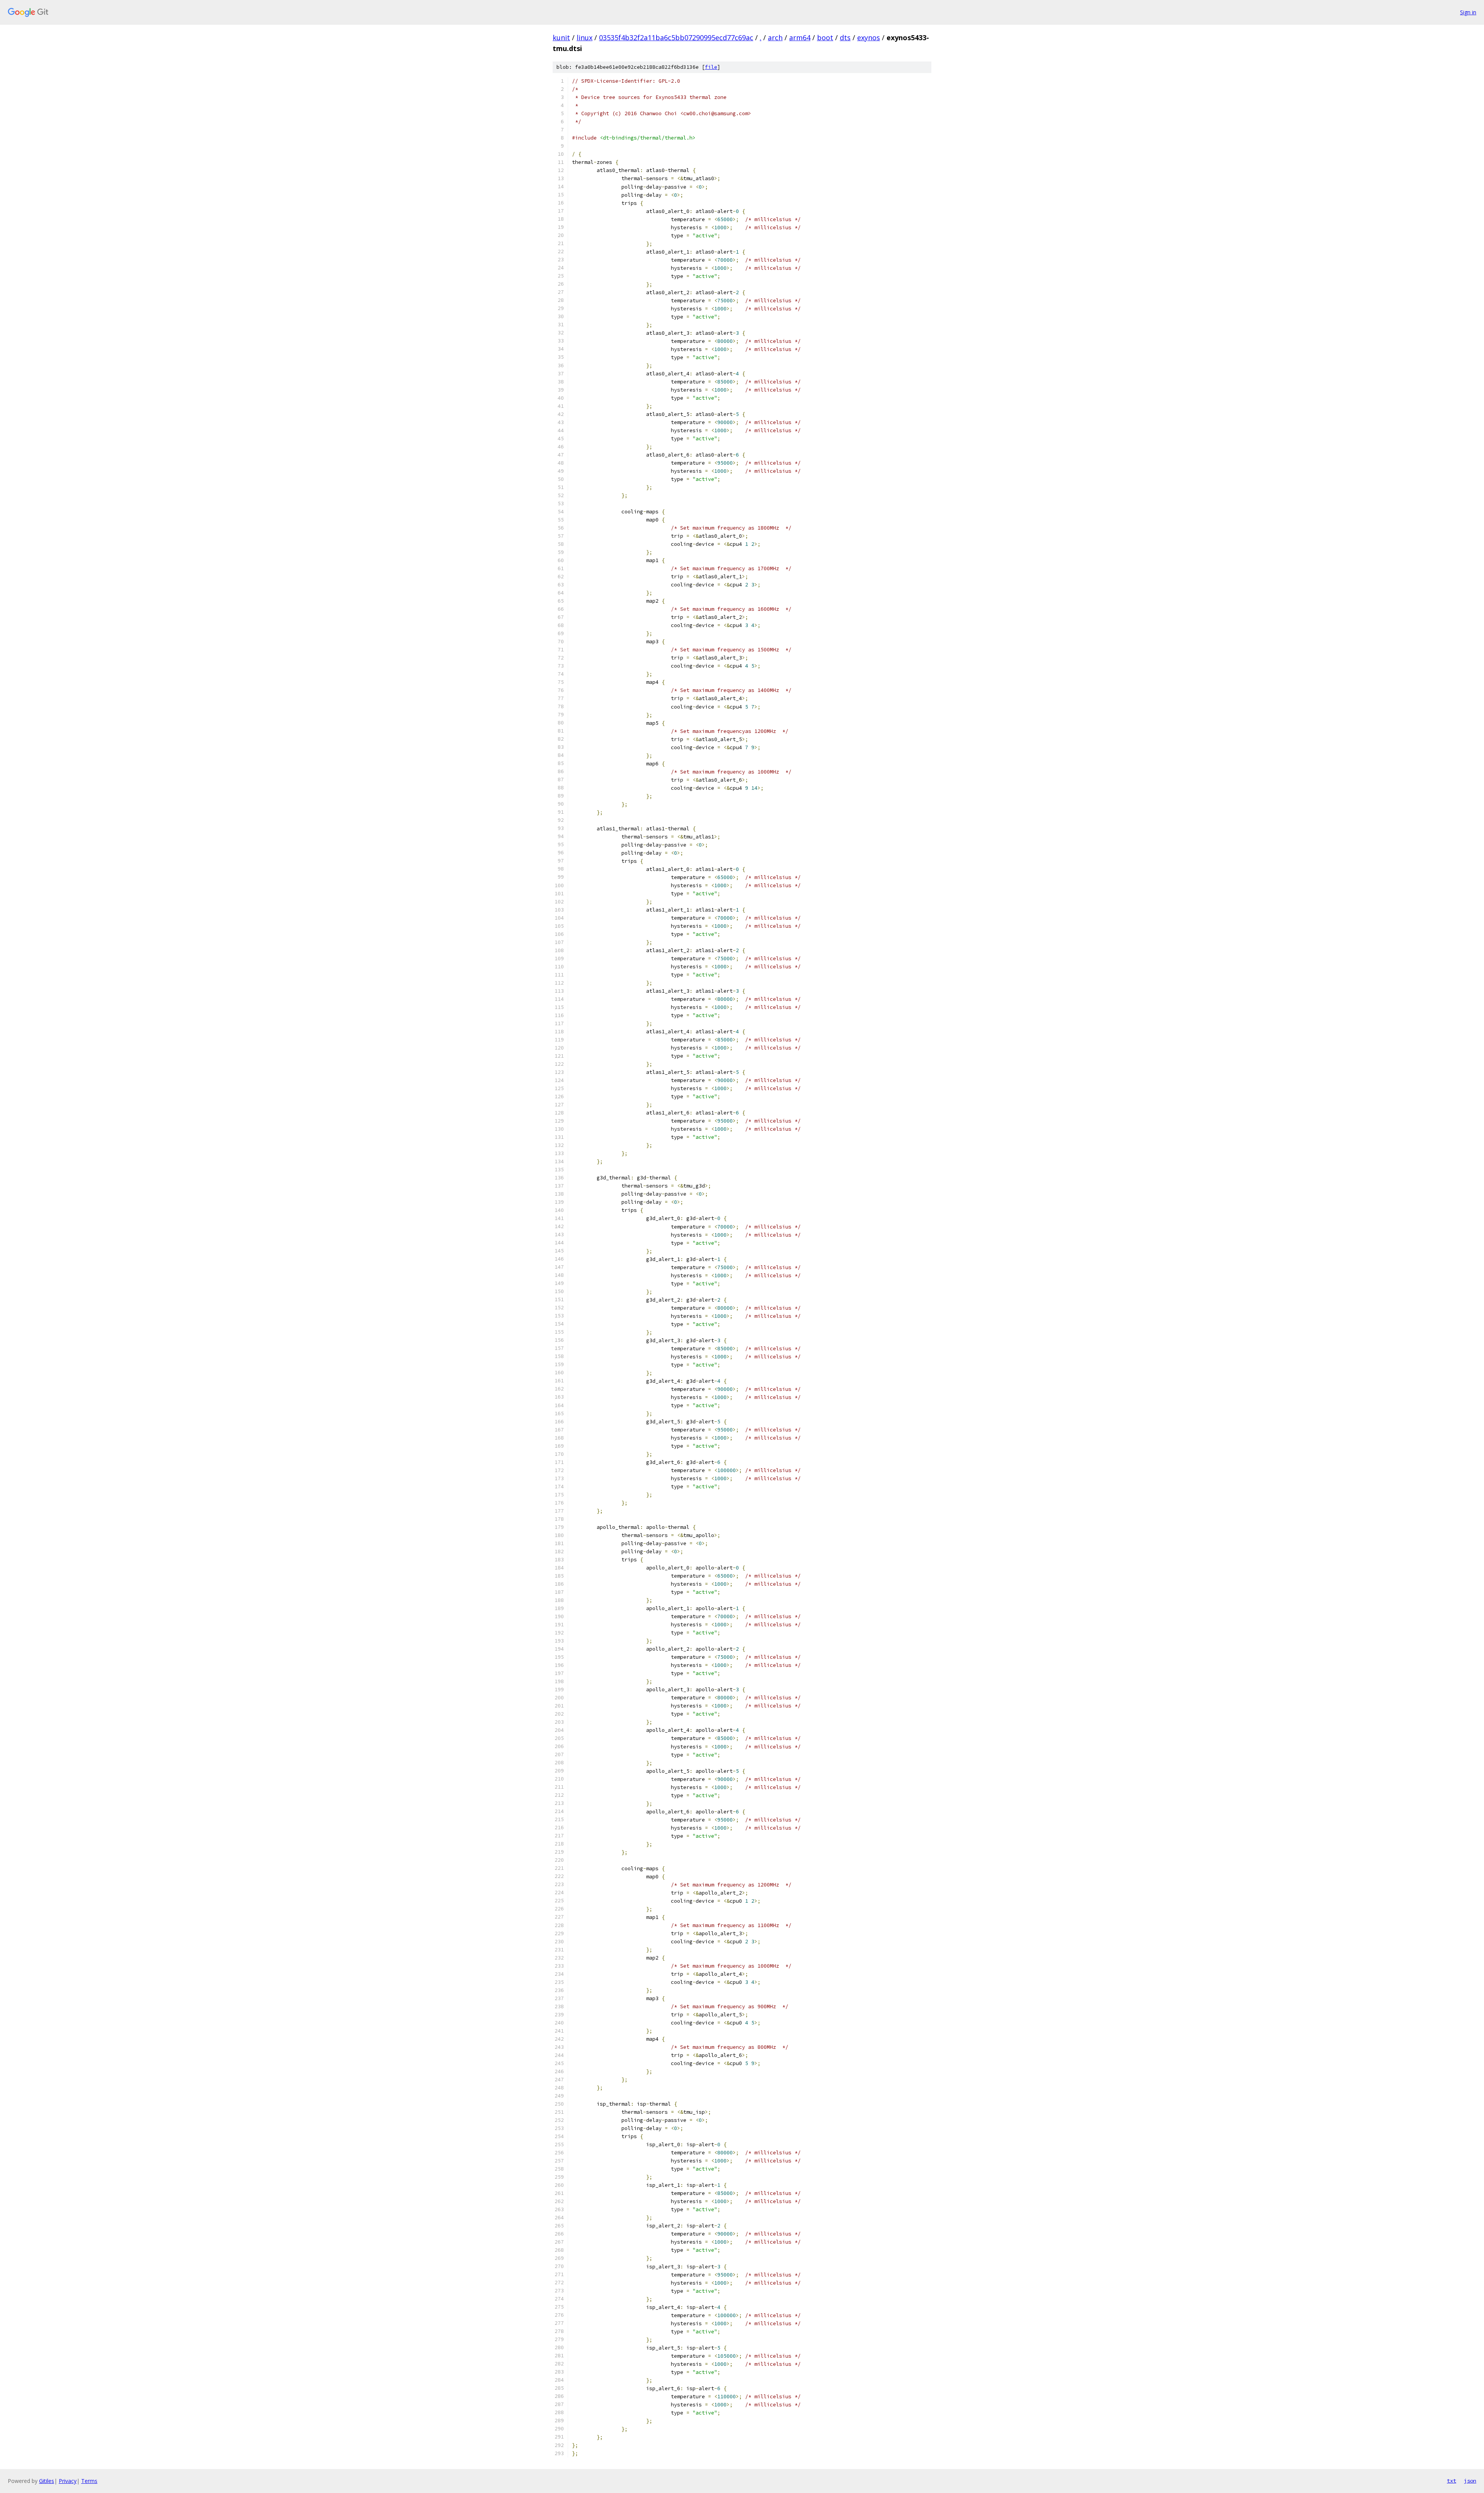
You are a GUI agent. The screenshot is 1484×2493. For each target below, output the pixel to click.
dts (845, 37)
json (1470, 2481)
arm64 (800, 37)
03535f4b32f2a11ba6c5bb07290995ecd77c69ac (676, 37)
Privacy (68, 2481)
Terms (89, 2481)
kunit (561, 37)
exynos (869, 37)
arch (775, 37)
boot (825, 37)
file (711, 67)
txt (1452, 2481)
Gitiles (47, 2481)
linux (585, 37)
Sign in (1468, 12)
